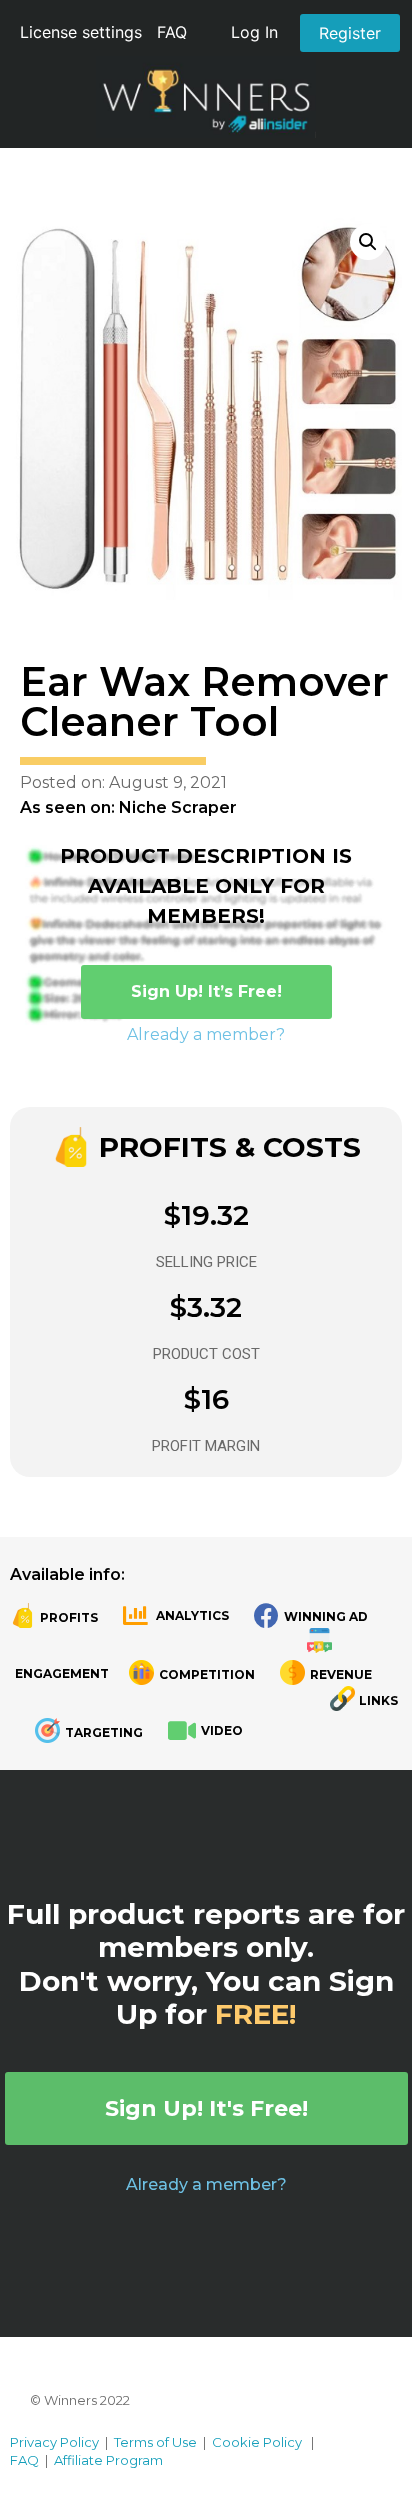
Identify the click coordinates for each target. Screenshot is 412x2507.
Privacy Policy (54, 2442)
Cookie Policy (257, 2442)
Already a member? (206, 1034)
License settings (81, 32)
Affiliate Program (108, 2460)
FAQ (172, 32)
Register (350, 33)
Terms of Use (155, 2442)
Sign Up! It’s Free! (206, 991)
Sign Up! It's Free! (206, 2108)
